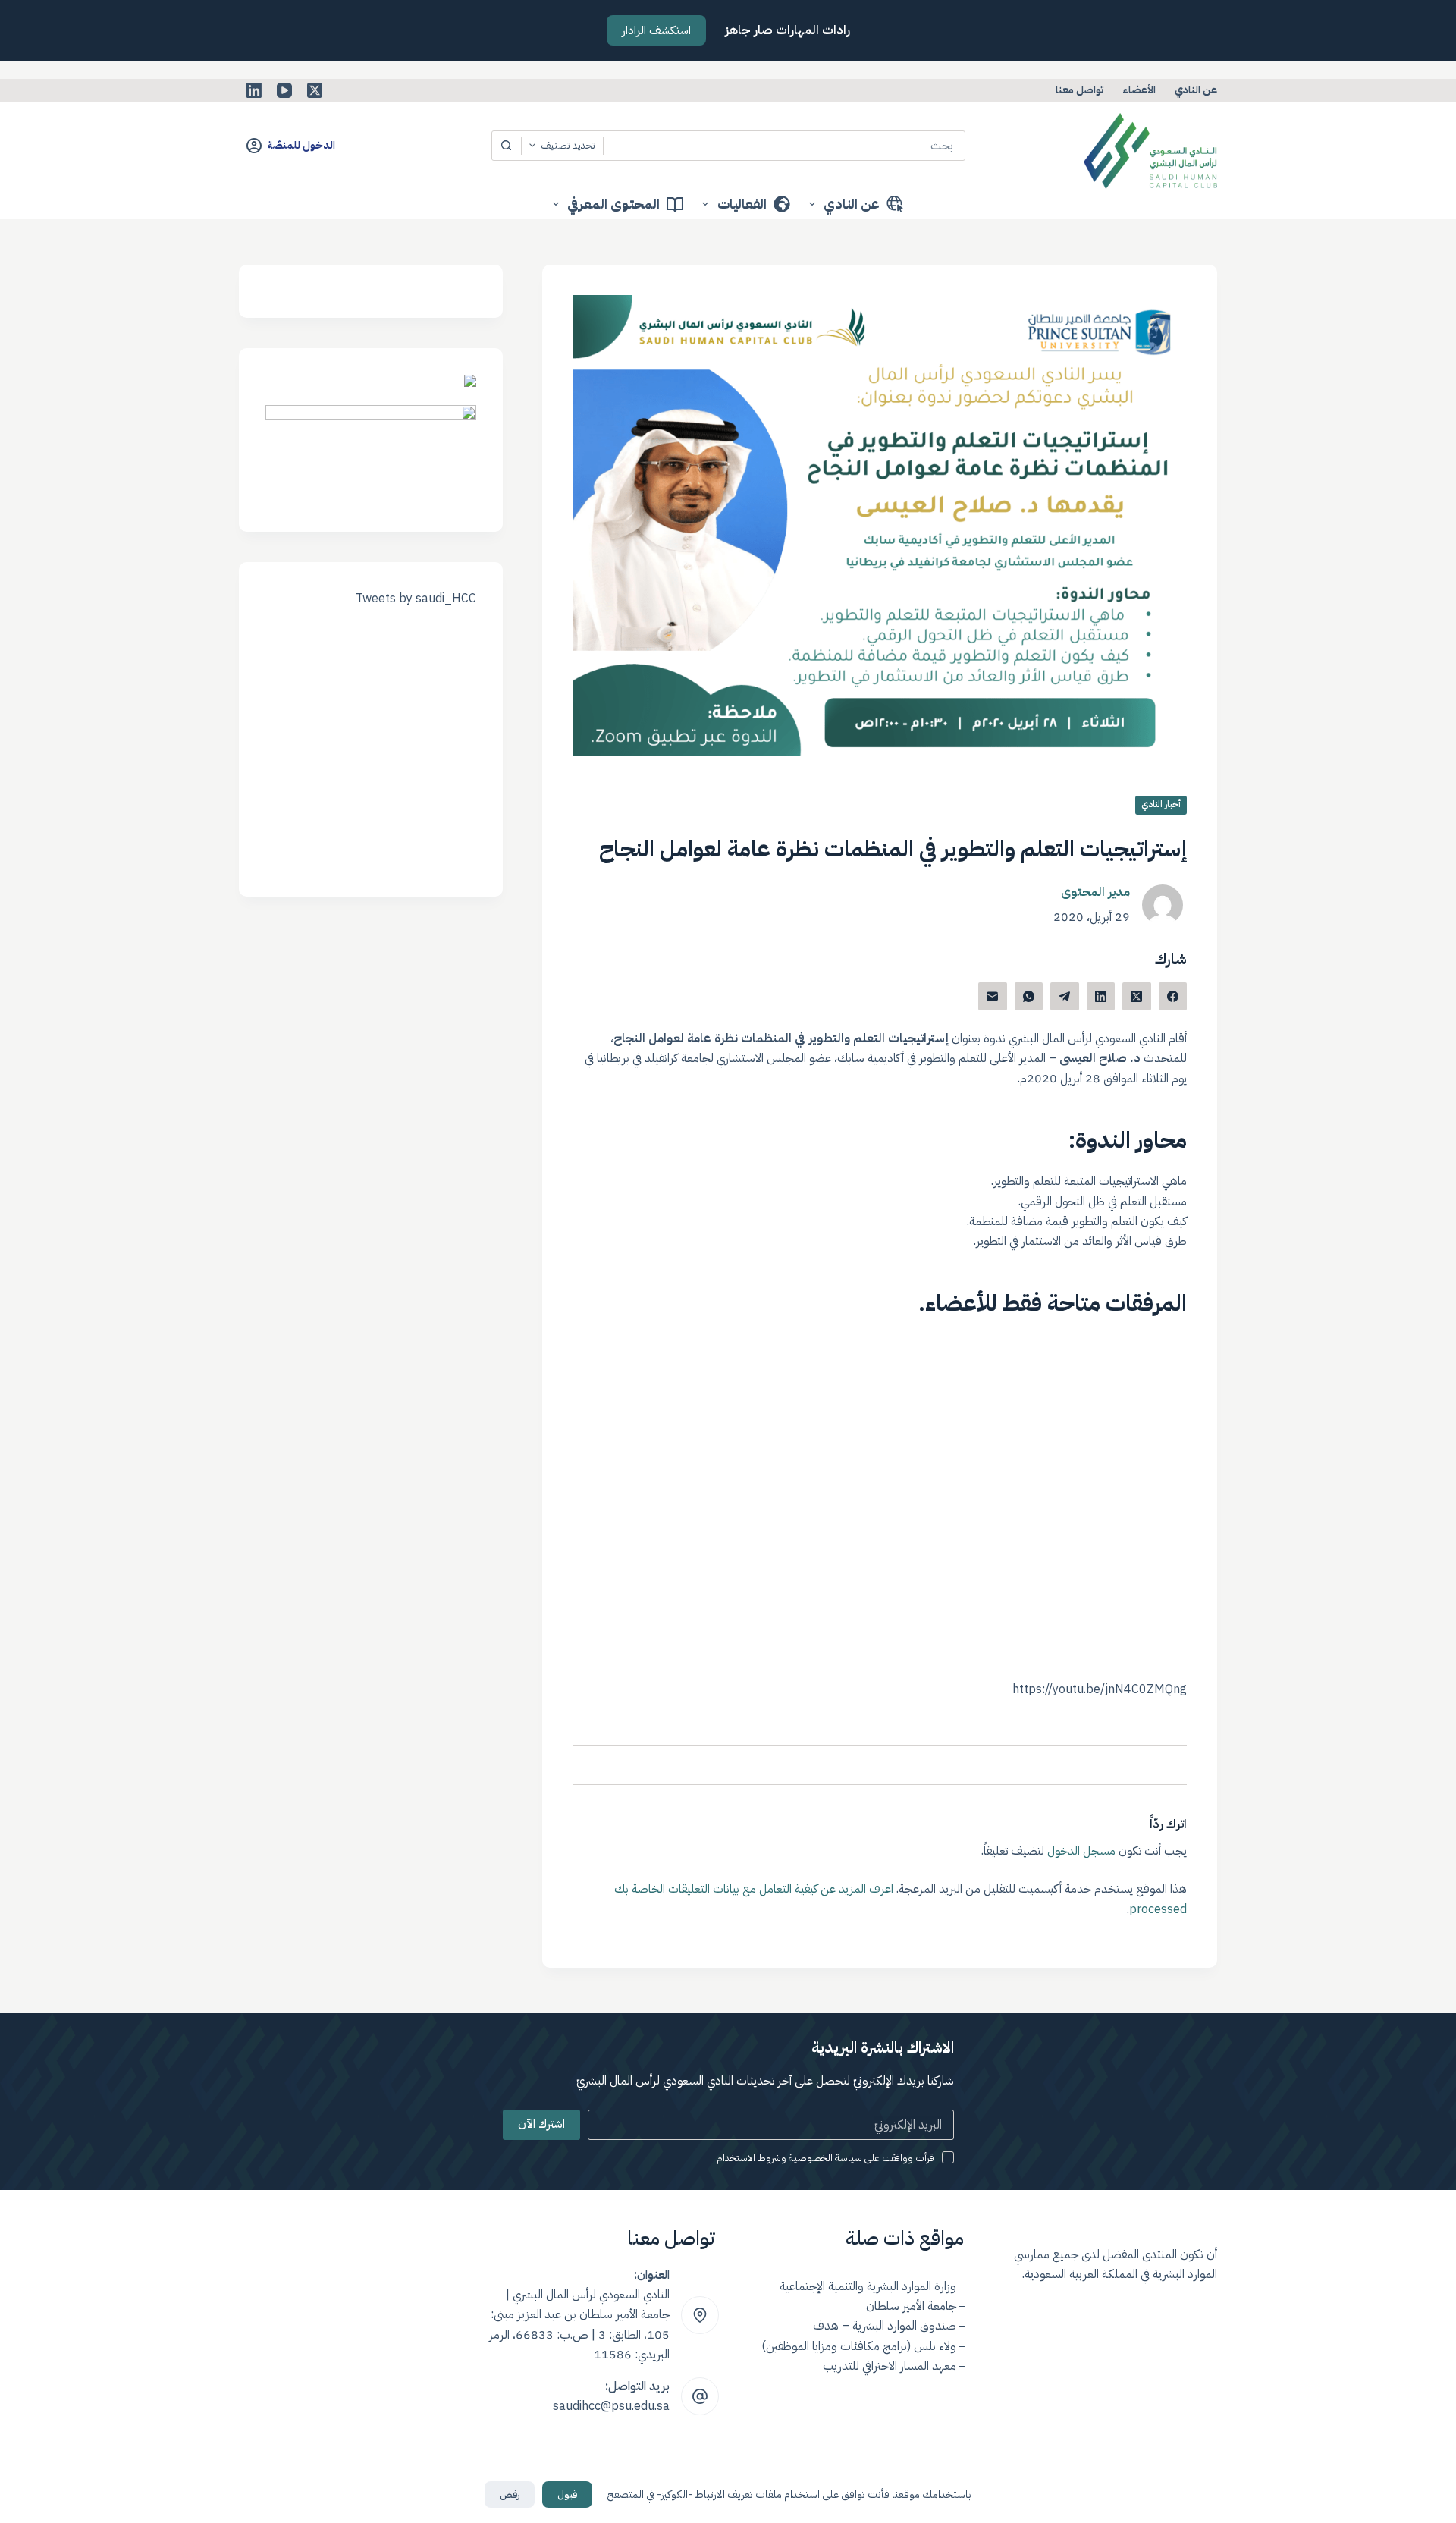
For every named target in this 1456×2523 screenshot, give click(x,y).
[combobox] (784, 146)
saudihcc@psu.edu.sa (611, 2406)
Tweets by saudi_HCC (416, 599)
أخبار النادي (1161, 804)
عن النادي (1196, 90)
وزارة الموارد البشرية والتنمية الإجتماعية (868, 2286)
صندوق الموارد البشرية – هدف (885, 2326)
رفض (510, 2495)
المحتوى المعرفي (613, 204)
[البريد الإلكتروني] (993, 997)
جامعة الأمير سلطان (911, 2306)
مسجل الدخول (1081, 1851)
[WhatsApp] (1029, 997)
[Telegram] (1065, 997)
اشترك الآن (541, 2124)
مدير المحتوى (1095, 892)
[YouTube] (284, 90)
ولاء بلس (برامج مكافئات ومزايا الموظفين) (859, 2346)
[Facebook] (1173, 997)
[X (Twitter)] (315, 90)
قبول (567, 2495)
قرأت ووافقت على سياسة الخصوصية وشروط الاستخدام (825, 2158)
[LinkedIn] (254, 90)
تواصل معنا (1079, 90)
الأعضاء (1139, 90)
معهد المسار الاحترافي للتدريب (890, 2366)
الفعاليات (742, 204)
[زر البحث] (507, 146)
